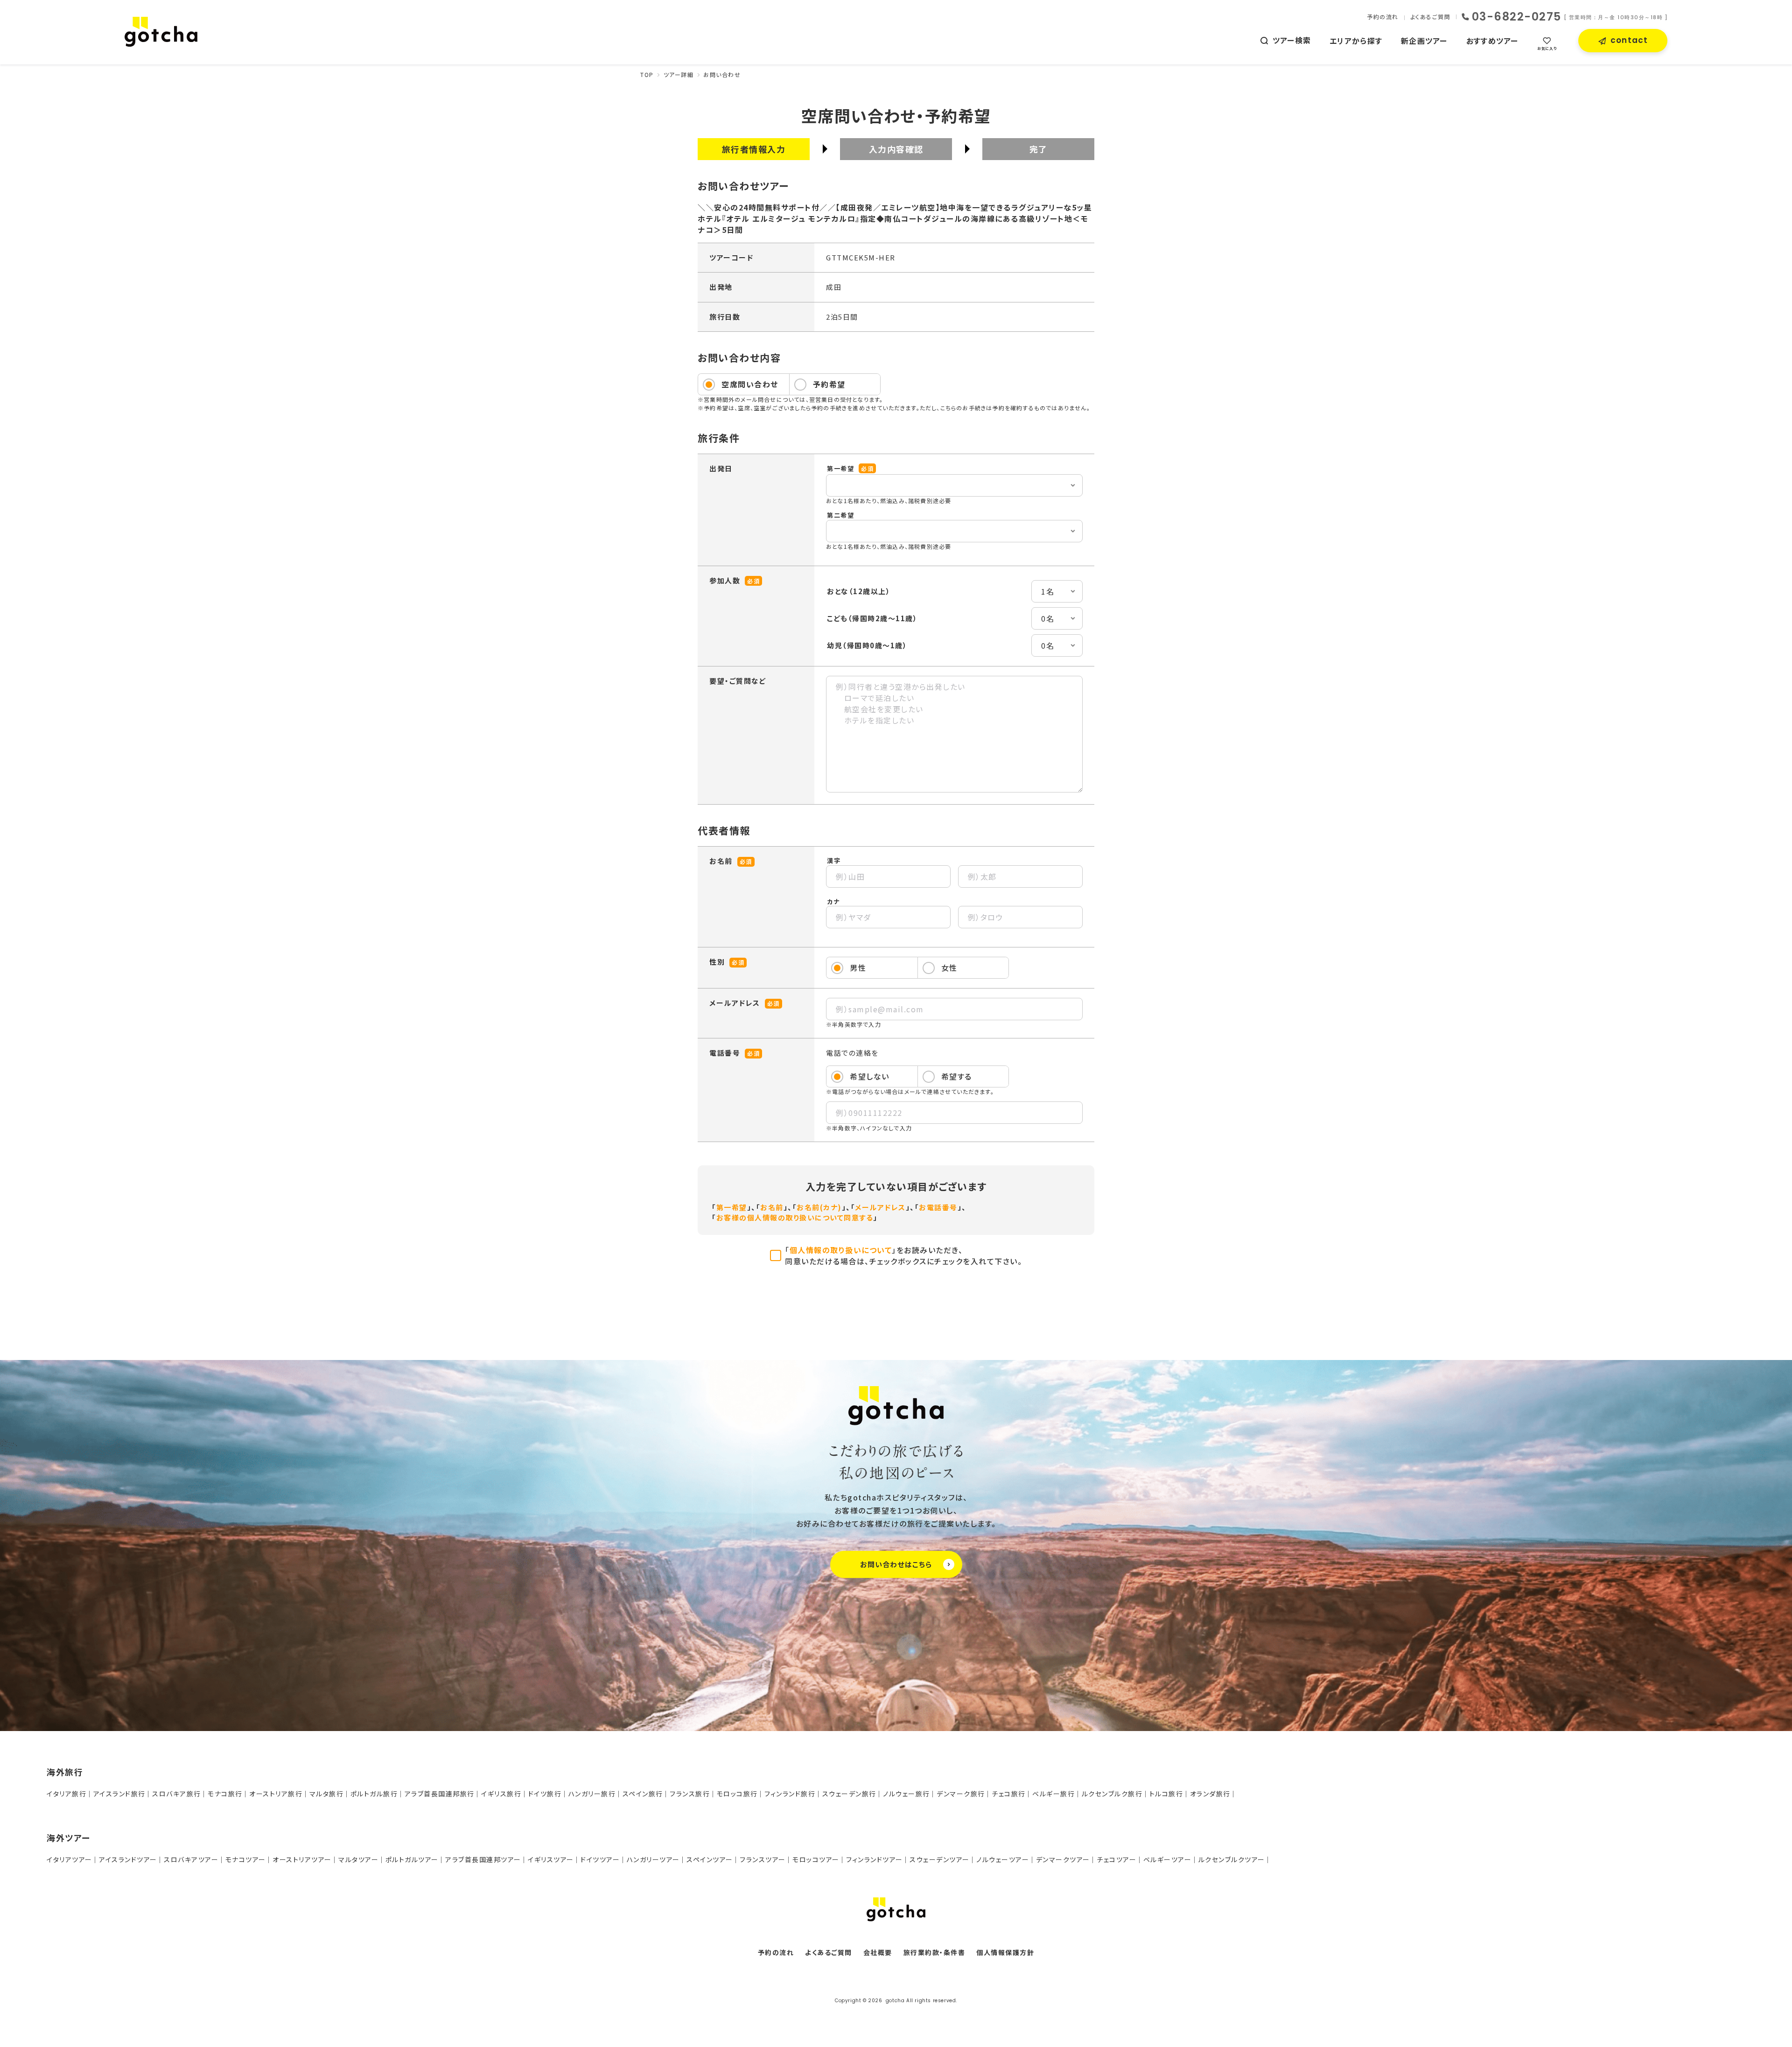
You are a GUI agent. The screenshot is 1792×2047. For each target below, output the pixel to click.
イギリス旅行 (501, 1794)
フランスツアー (763, 1859)
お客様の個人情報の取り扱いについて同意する (795, 1217)
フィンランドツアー (875, 1859)
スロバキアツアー (191, 1859)
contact (1629, 40)
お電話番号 (938, 1207)
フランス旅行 (690, 1794)
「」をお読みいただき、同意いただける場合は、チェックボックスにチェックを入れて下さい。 (903, 1255)
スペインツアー (710, 1859)
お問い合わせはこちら (896, 1564)
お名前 (772, 1207)
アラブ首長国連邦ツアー (483, 1859)
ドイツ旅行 (545, 1794)
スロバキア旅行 (177, 1794)
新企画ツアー (1424, 41)
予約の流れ (1383, 17)
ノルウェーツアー (1003, 1859)
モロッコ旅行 (737, 1794)
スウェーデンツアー (940, 1859)
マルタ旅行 (327, 1794)
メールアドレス (880, 1207)
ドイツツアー (600, 1859)
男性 (858, 967)
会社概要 (878, 1952)
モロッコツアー (816, 1859)
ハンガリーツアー (653, 1859)
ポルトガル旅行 (374, 1794)
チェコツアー (1116, 1859)
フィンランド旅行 (790, 1794)
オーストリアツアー (302, 1859)
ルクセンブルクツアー (1232, 1859)
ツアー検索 (1292, 40)
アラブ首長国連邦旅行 (440, 1794)
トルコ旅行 (1166, 1794)
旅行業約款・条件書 (934, 1952)
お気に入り (1547, 48)
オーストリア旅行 (276, 1794)
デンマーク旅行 (961, 1794)
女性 (949, 967)
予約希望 (829, 384)
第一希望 (732, 1207)
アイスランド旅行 (119, 1794)
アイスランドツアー (128, 1859)
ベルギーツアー (1168, 1859)
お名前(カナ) (819, 1207)
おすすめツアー (1492, 41)
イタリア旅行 (66, 1794)
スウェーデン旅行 (849, 1794)
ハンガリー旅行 (592, 1794)
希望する (957, 1076)
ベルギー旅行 (1053, 1794)
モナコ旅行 (225, 1794)
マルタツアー (358, 1859)
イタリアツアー (70, 1859)
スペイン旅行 (643, 1794)
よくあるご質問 (1431, 17)
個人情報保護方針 (1005, 1952)
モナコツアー (246, 1859)
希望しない (870, 1076)
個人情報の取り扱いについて (841, 1250)
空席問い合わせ (750, 384)
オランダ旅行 (1210, 1794)
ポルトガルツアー (412, 1859)
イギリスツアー (551, 1859)
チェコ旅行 (1009, 1794)
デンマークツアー (1063, 1859)
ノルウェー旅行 (906, 1794)
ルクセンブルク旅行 (1112, 1794)
